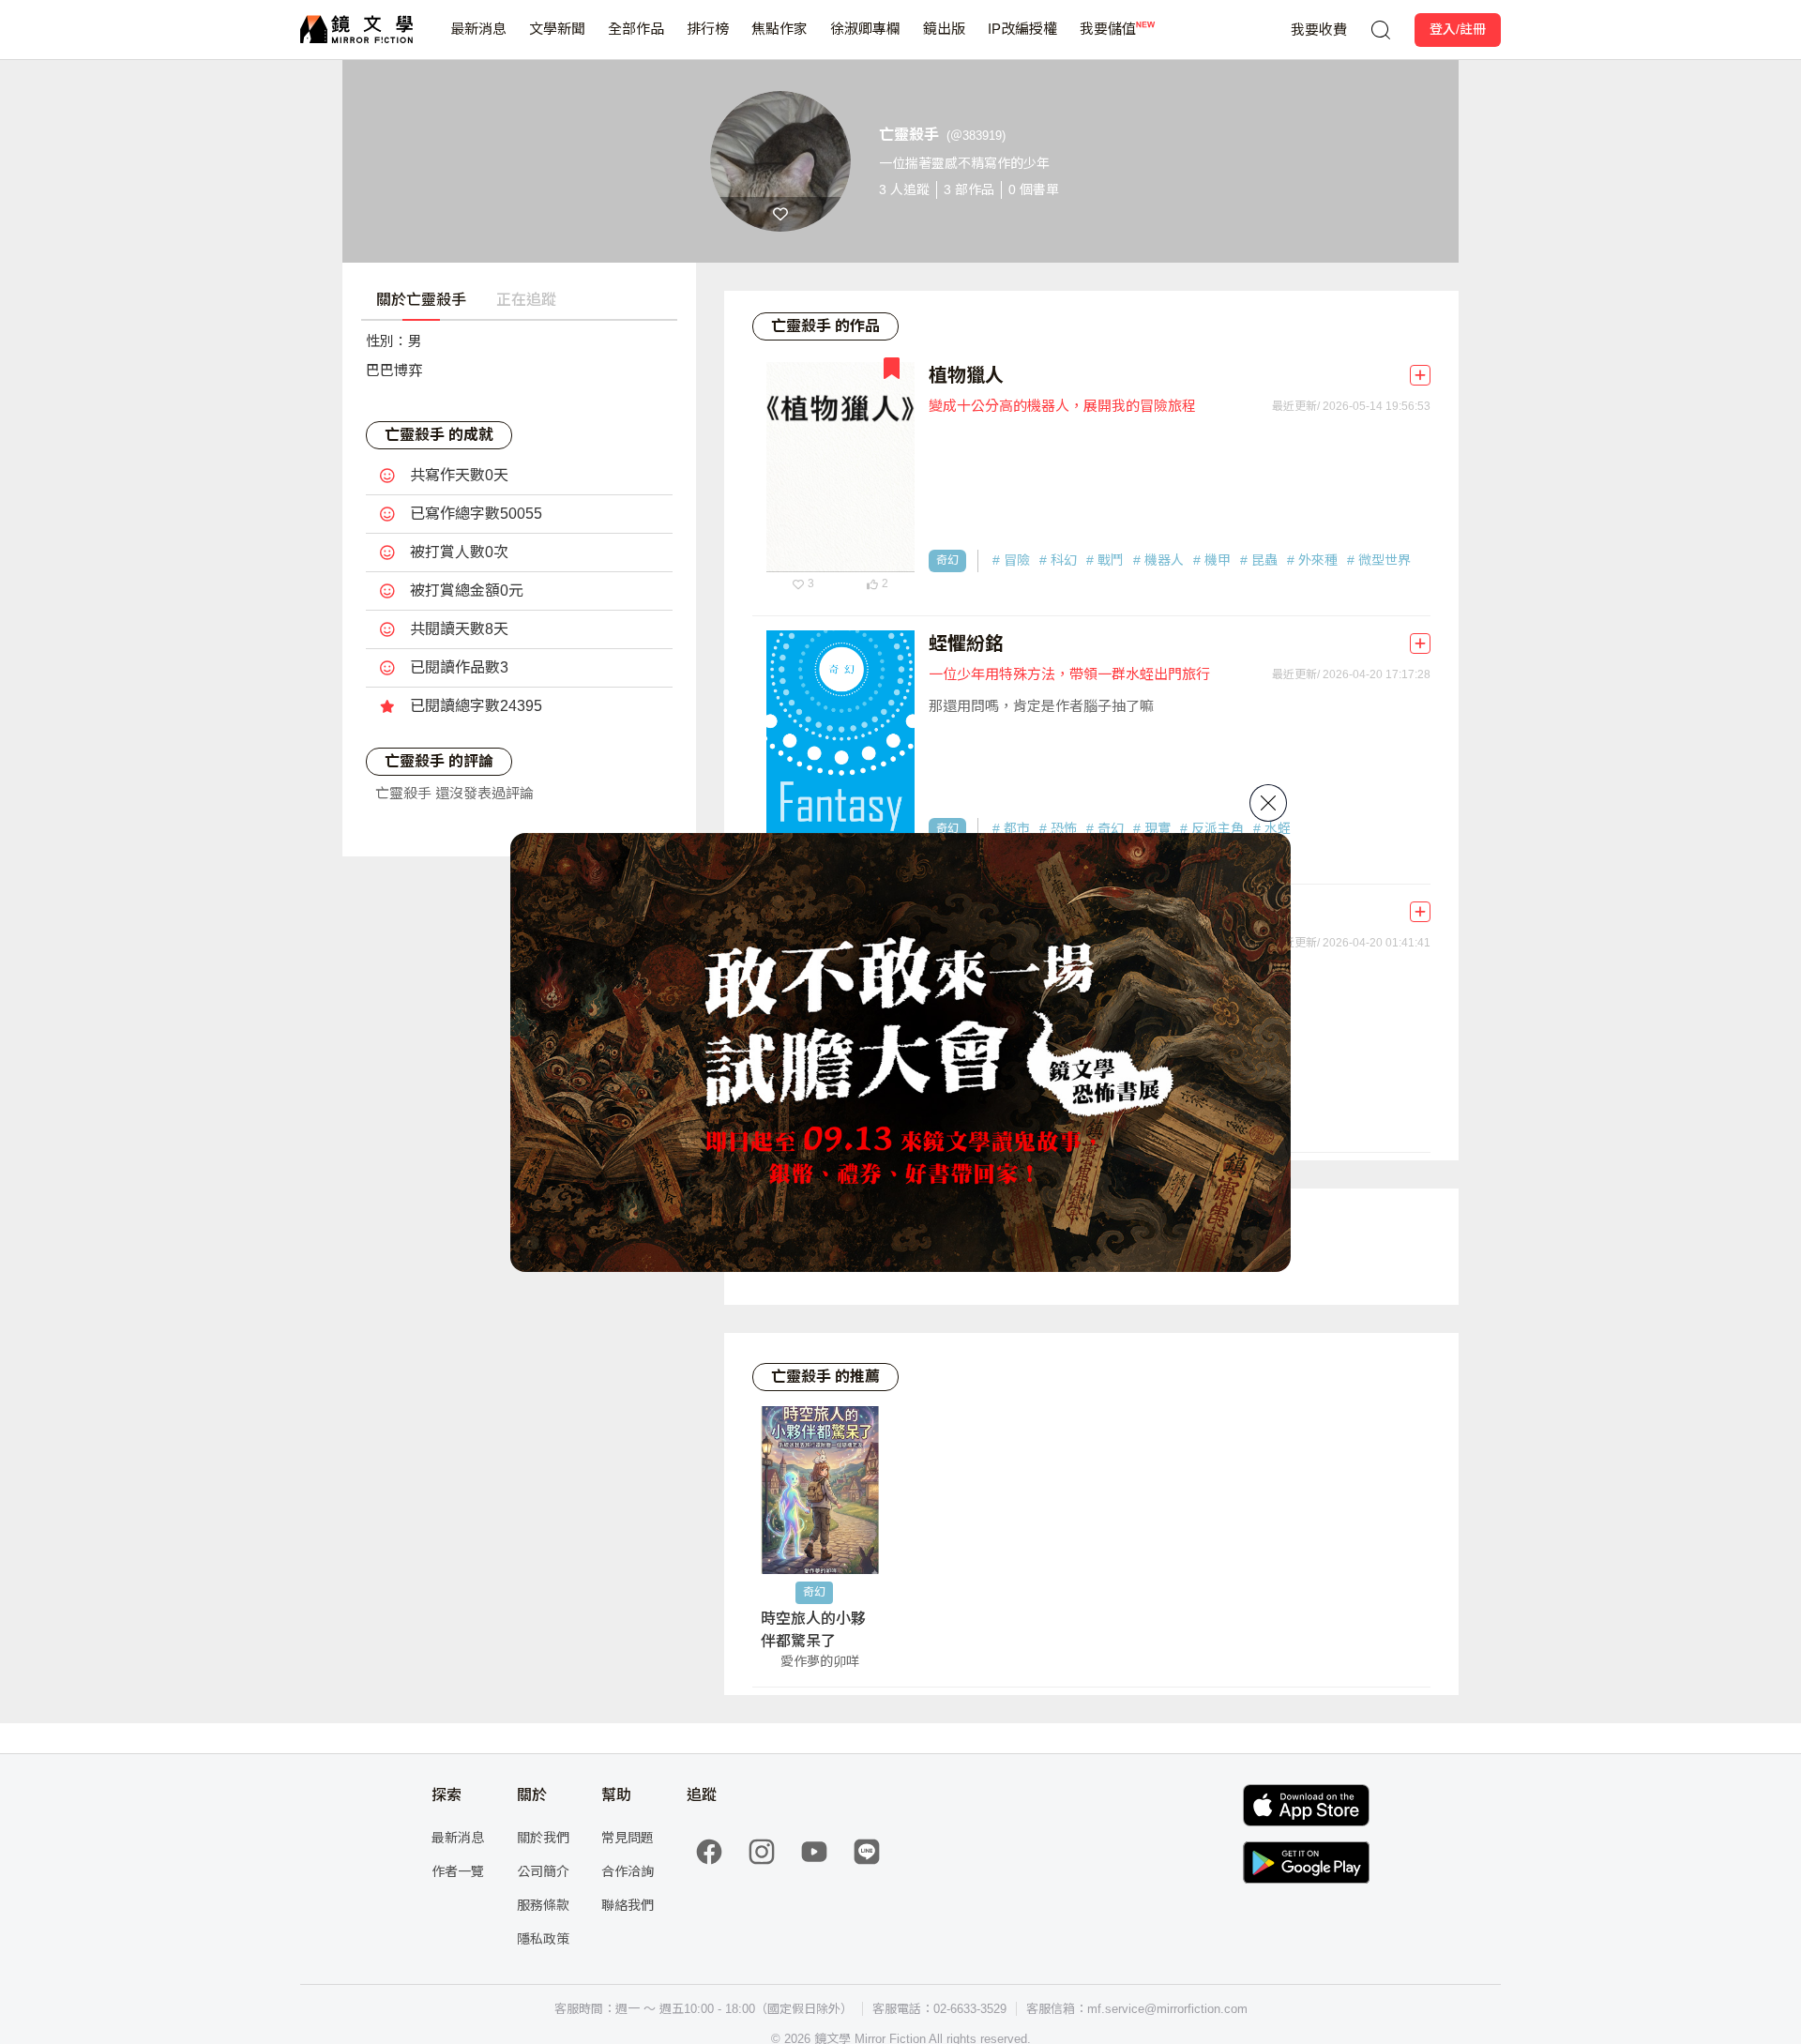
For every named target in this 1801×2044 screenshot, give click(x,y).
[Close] (1268, 803)
